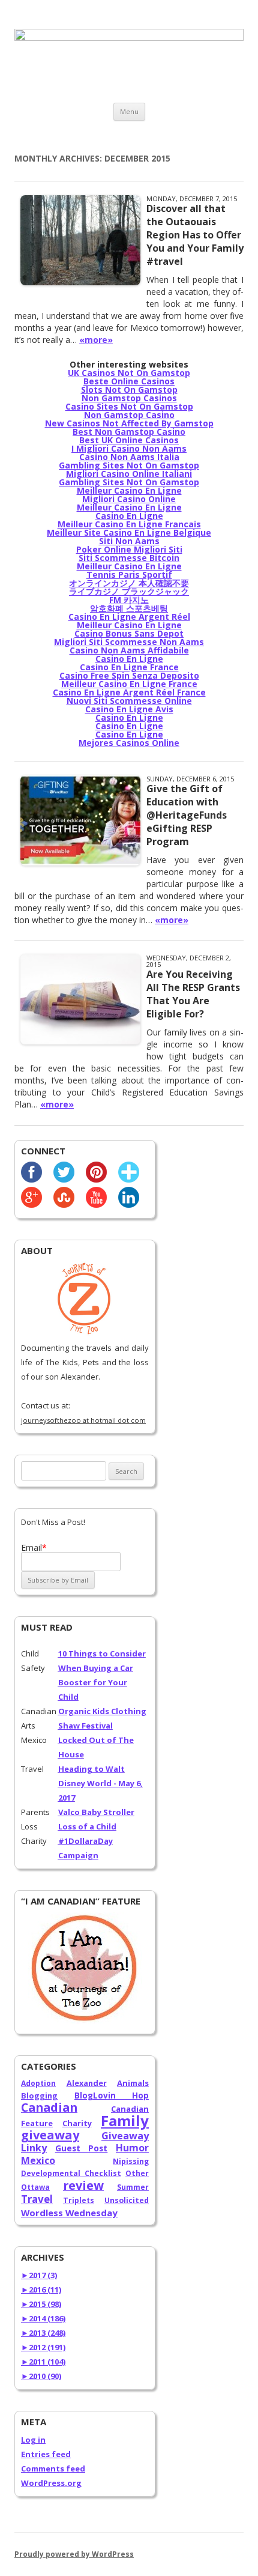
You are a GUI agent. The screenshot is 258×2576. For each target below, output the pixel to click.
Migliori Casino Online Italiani (129, 474)
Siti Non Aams (129, 541)
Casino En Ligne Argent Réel (129, 617)
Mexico (38, 2160)
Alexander (87, 2083)
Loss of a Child (87, 1826)
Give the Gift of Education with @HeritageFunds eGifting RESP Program (187, 815)
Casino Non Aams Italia (129, 457)
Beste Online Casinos (129, 381)
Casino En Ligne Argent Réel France (129, 692)
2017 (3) (39, 2275)
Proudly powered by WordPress (74, 2554)
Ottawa (35, 2187)
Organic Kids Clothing (102, 1711)
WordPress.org (51, 2483)
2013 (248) (43, 2333)
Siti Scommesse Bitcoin (129, 558)
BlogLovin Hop (112, 2096)
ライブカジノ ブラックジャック (129, 591)
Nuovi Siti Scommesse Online (129, 701)
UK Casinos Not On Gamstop (129, 373)
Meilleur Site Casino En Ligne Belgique (129, 532)
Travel (37, 2199)
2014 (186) (43, 2318)
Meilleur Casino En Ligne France (129, 684)
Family (125, 2120)
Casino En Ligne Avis (129, 709)
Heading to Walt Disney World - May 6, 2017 (100, 1783)
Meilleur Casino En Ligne (129, 490)
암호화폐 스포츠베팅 (129, 608)
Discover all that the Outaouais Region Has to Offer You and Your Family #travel (195, 235)
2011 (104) (43, 2362)
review (83, 2185)
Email (34, 1547)
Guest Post (82, 2148)
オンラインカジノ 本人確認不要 (129, 583)
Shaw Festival (85, 1726)
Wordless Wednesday (69, 2213)
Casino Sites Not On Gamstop (129, 406)
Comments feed (53, 2468)
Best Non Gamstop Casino (129, 432)
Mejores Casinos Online (129, 743)
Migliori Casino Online (129, 499)
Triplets (79, 2200)
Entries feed (46, 2454)
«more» (96, 340)
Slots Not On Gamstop (129, 389)
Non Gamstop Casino (129, 415)
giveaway (50, 2135)
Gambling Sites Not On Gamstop (129, 465)
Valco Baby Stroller (96, 1812)
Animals (133, 2083)
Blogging (39, 2096)
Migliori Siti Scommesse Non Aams (129, 642)
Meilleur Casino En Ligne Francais (129, 524)
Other (137, 2173)
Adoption (38, 2083)
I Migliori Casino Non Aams (129, 448)
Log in (33, 2440)
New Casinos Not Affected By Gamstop (129, 423)
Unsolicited (127, 2200)
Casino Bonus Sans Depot (129, 633)
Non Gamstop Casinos (129, 398)
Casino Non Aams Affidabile (129, 650)
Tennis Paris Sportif (129, 574)
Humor (132, 2148)
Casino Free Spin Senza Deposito (129, 675)
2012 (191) (43, 2347)
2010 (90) (41, 2376)
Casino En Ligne (129, 516)
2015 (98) (41, 2304)
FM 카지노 (129, 600)
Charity (77, 2123)
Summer (133, 2187)
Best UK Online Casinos (129, 440)
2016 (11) (41, 2290)
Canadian (49, 2107)
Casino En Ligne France (129, 667)
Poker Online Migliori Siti (129, 549)
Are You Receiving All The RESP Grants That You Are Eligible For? (193, 994)
